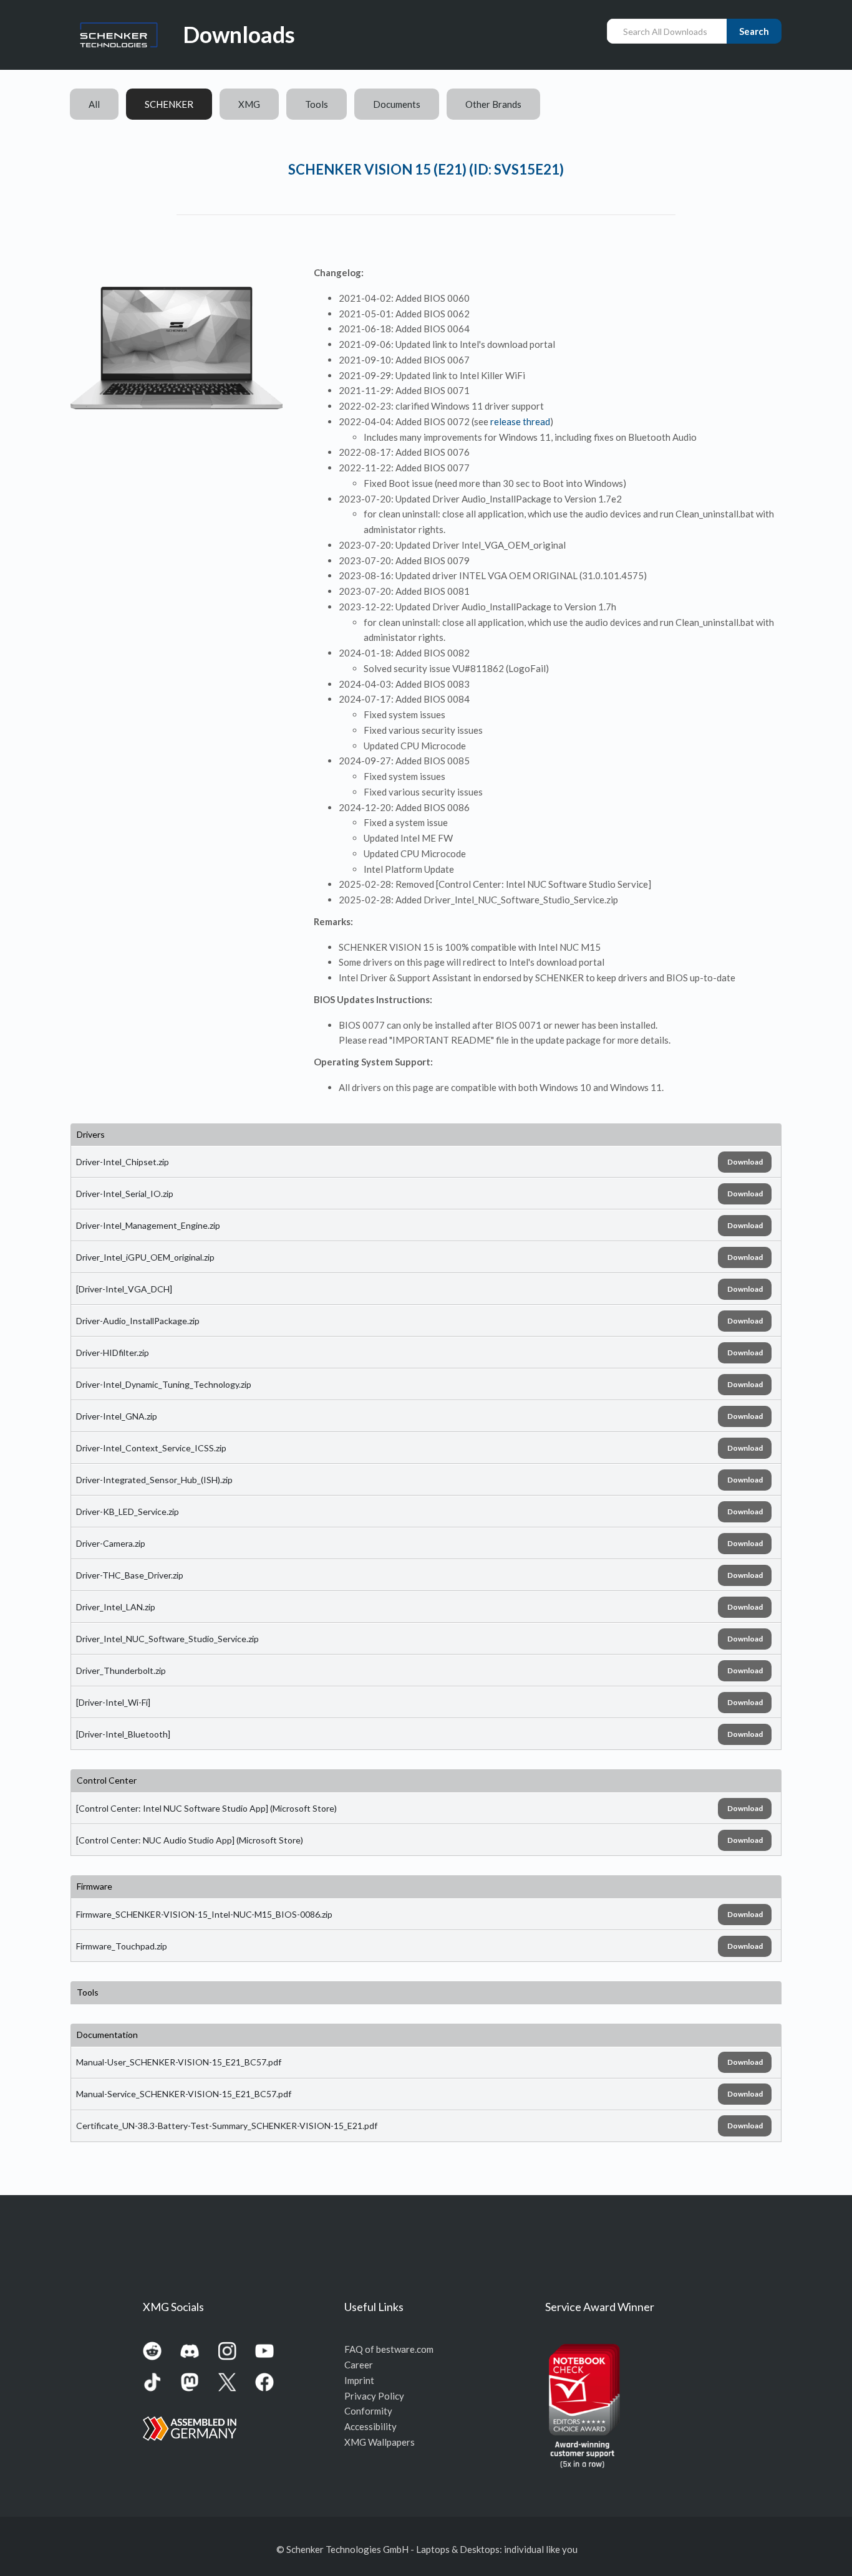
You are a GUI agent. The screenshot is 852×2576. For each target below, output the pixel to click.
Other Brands (493, 104)
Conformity (368, 2411)
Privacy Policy (374, 2396)
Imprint (359, 2380)
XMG (249, 104)
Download (745, 1162)
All (94, 104)
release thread (520, 421)
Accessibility (370, 2426)
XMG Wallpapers (380, 2442)
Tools (317, 104)
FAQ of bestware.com (389, 2349)
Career (359, 2365)
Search (754, 31)
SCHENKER (169, 104)
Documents (397, 104)
